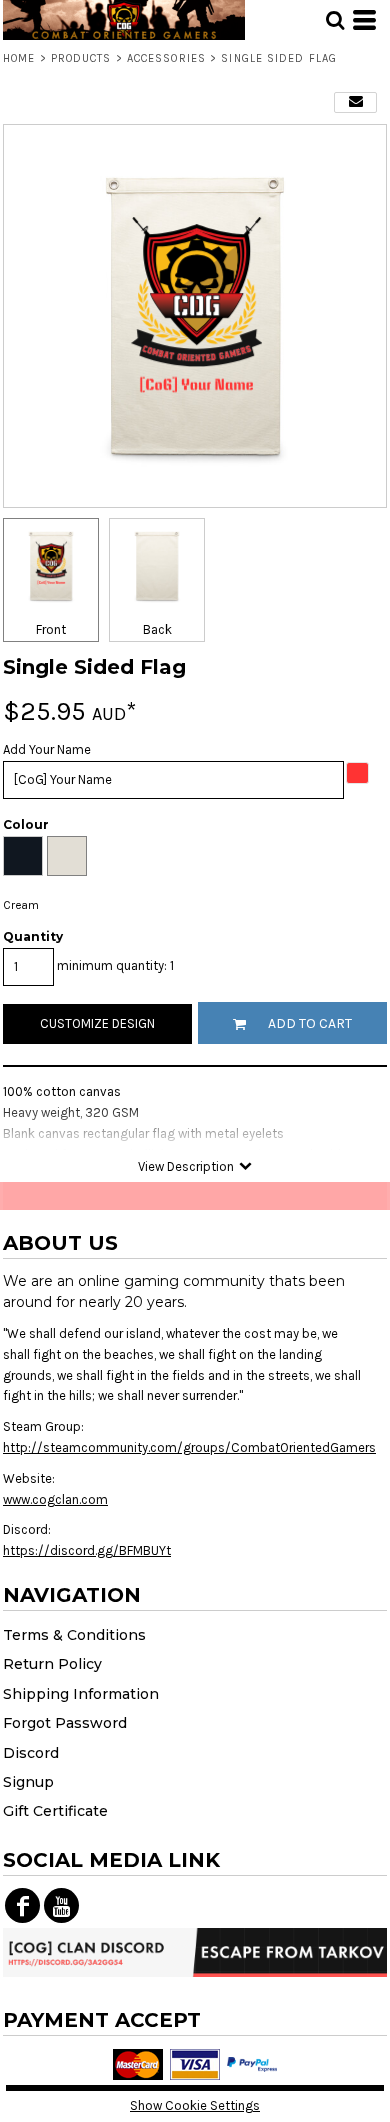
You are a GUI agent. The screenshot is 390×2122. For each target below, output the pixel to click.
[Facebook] (22, 1905)
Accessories (166, 58)
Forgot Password (65, 1723)
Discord (31, 1753)
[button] (335, 20)
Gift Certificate (55, 1811)
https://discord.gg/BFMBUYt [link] (87, 1550)
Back (157, 629)
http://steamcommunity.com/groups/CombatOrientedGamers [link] (189, 1447)
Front (51, 629)
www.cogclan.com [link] (55, 1499)
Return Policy (52, 1664)
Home (19, 58)
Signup (28, 1782)
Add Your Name (47, 749)
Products (81, 58)
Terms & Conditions (74, 1635)
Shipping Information (81, 1694)
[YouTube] (61, 1905)
